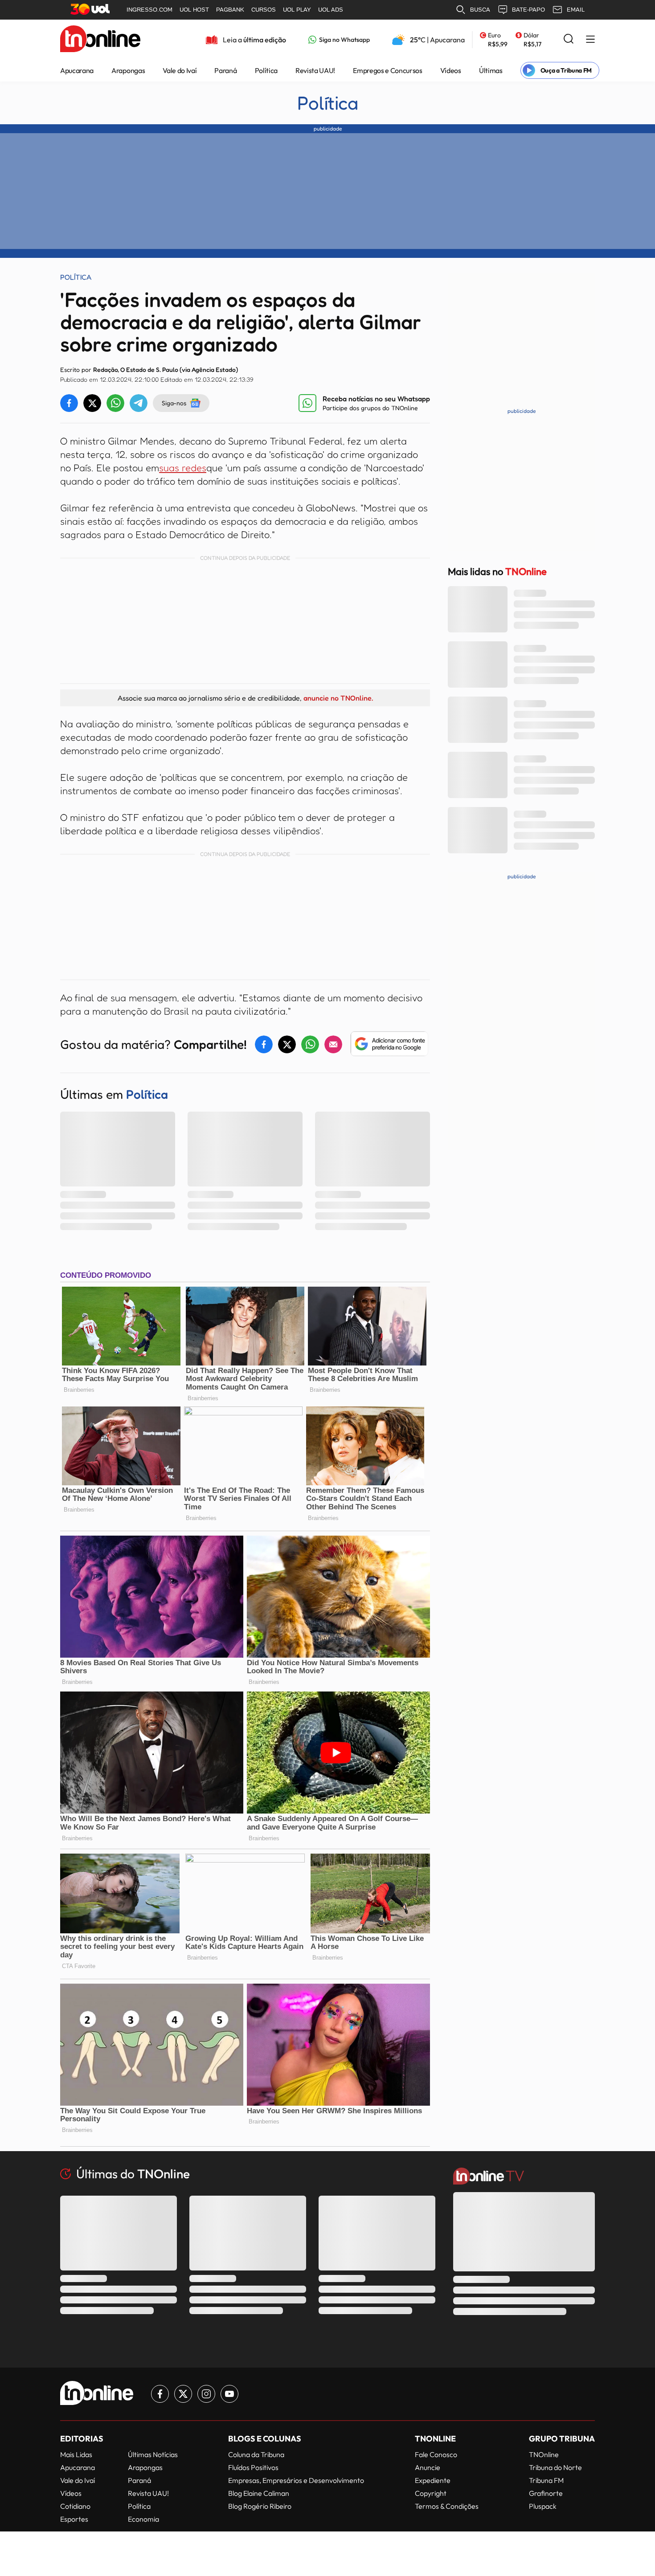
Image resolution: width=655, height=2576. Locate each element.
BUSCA (480, 10)
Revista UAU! (315, 70)
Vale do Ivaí (180, 70)
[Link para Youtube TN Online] (229, 2394)
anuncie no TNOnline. (338, 698)
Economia (143, 2519)
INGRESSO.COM (149, 10)
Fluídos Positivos (253, 2467)
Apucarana (77, 70)
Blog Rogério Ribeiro (260, 2506)
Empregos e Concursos (388, 70)
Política (266, 70)
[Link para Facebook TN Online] (160, 2394)
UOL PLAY (297, 10)
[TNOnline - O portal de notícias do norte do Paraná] (100, 40)
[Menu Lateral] (590, 40)
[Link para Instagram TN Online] (206, 2394)
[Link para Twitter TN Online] (183, 2394)
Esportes (74, 2519)
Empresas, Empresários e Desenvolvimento (296, 2480)
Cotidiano (75, 2506)
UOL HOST (194, 10)
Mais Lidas (76, 2454)
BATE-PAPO (528, 10)
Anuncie (428, 2467)
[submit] (569, 39)
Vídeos (451, 70)
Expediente (433, 2480)
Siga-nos (174, 403)
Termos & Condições (447, 2506)
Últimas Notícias (153, 2454)
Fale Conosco (436, 2454)
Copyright (431, 2493)
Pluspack (543, 2506)
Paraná (225, 70)
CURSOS (264, 10)
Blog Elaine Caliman (259, 2493)
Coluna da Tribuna (256, 2454)
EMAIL (576, 10)
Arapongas (128, 70)
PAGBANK (230, 10)
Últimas (491, 70)
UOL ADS (331, 10)
